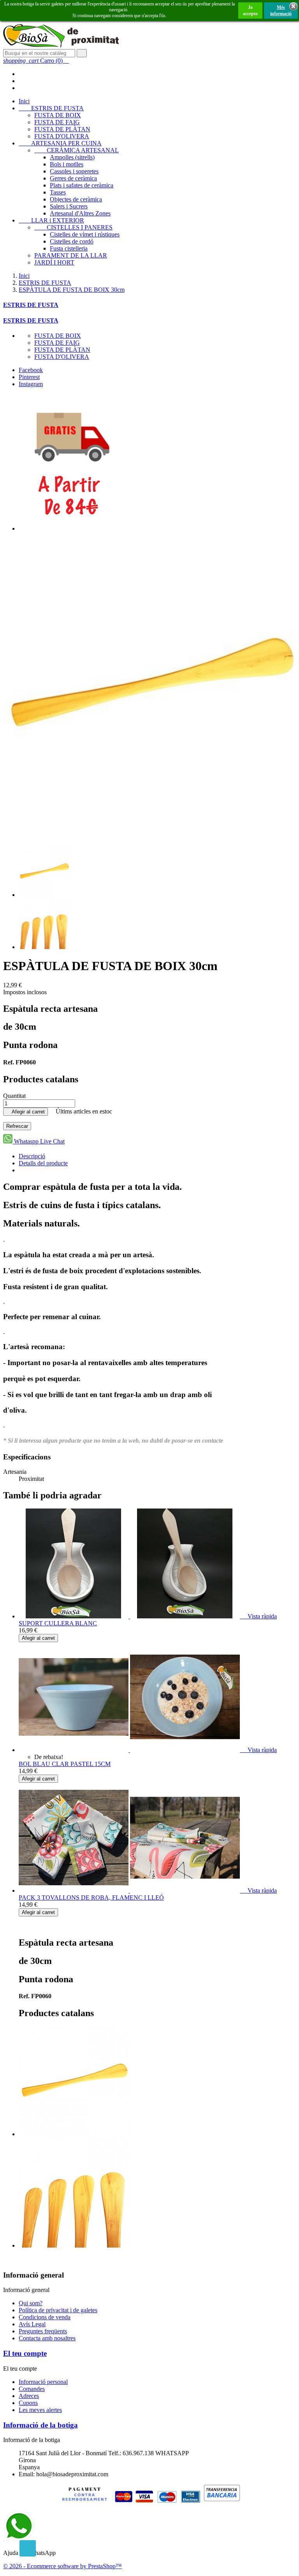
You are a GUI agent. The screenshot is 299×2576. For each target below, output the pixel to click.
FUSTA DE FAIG (57, 122)
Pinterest (29, 377)
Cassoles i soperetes (74, 171)
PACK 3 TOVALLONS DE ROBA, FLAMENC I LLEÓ (91, 1898)
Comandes (32, 2389)
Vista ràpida (259, 1616)
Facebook (31, 370)
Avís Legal (32, 2324)
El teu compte (25, 2353)
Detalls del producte (43, 1163)
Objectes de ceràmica (76, 199)
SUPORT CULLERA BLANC (58, 1623)
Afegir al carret (26, 1112)
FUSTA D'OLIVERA (62, 136)
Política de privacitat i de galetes (58, 2310)
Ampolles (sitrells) (72, 157)
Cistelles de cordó (72, 241)
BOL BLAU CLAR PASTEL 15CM (65, 1764)
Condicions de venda (45, 2317)
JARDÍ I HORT (54, 262)
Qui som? (31, 2303)
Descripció (32, 1156)
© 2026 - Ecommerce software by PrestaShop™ (62, 2566)
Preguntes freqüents (43, 2331)
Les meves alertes (40, 2410)
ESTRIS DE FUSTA (51, 108)
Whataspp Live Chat (39, 1141)
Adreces (29, 2396)
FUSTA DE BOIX (58, 115)
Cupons (28, 2403)
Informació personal (43, 2382)
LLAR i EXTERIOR (51, 220)
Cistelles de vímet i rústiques (85, 234)
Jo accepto (250, 11)
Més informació (281, 11)
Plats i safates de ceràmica (82, 185)
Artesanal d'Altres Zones (80, 213)
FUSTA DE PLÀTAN (62, 129)
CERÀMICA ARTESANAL (77, 150)
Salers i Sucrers (69, 206)
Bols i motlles (67, 164)
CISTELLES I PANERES (73, 227)
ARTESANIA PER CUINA (60, 143)
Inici (24, 101)
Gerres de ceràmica (73, 178)
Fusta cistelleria (69, 248)
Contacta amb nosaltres (47, 2338)
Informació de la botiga (40, 2425)
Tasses (58, 192)
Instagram (31, 384)
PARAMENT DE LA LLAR (71, 255)
